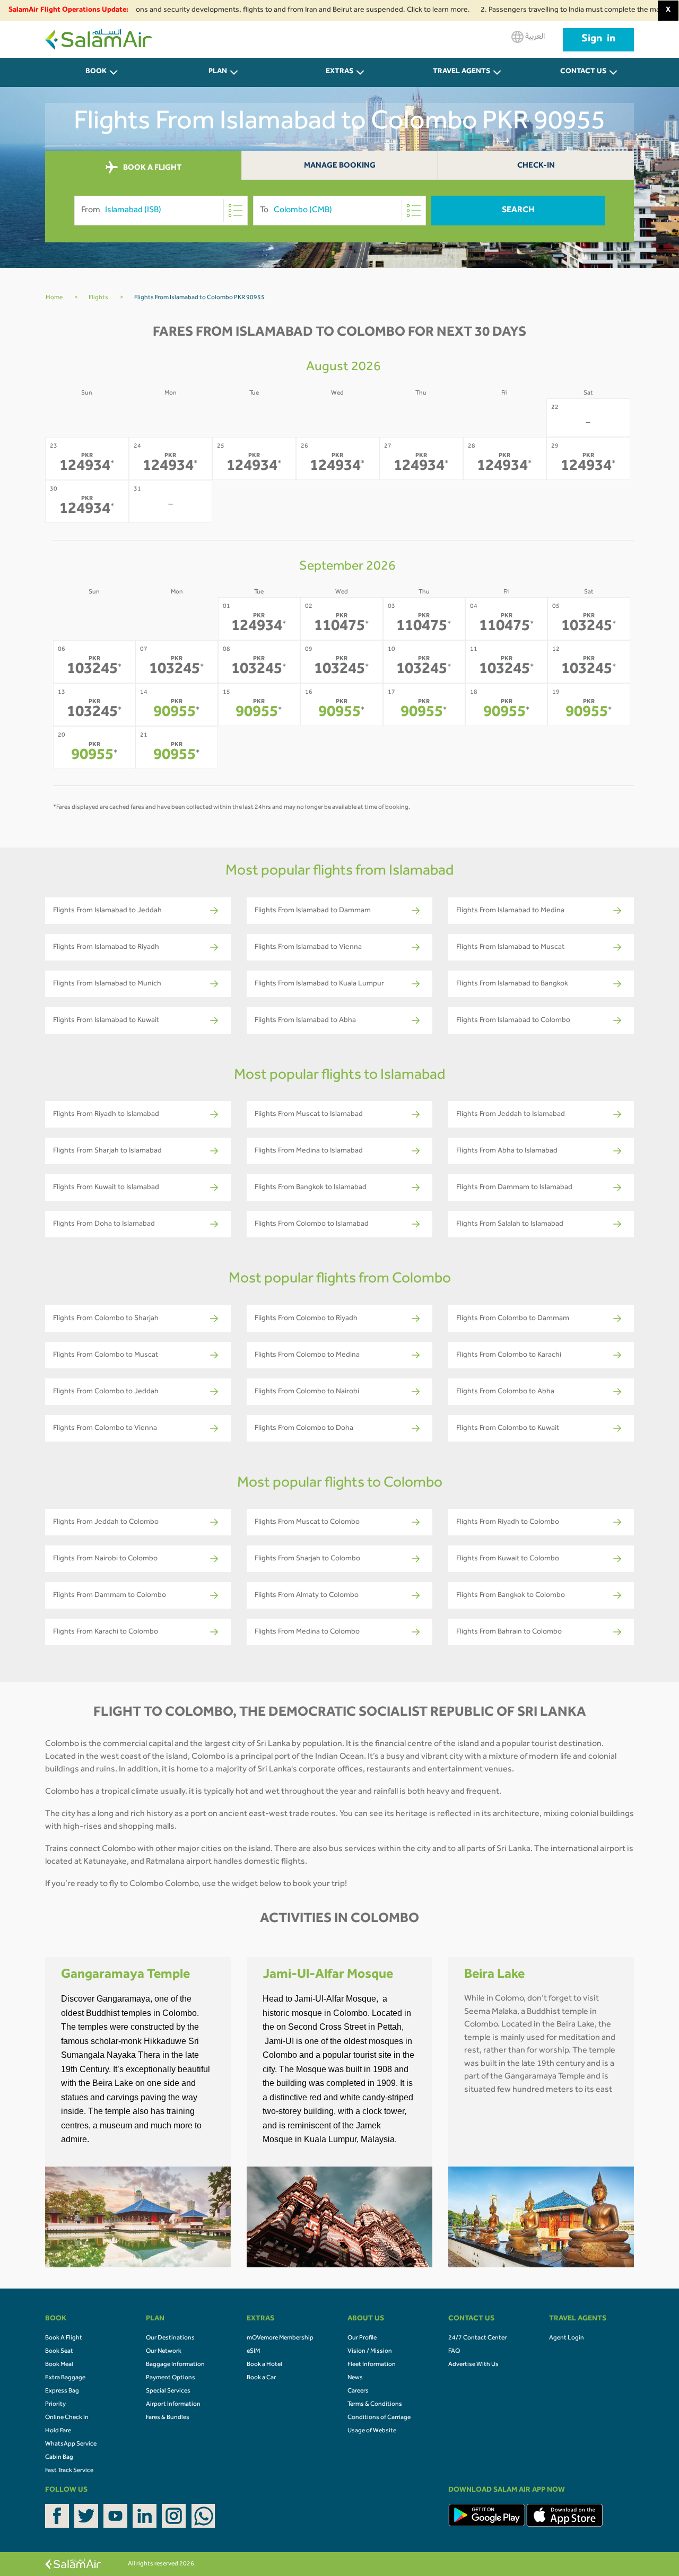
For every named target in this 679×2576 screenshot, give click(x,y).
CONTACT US (583, 72)
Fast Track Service (69, 2471)
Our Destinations (170, 2338)
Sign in (598, 40)
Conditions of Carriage (379, 2418)
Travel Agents (462, 72)
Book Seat (59, 2352)
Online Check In (67, 2418)
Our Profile (362, 2338)
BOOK (96, 72)
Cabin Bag (59, 2458)
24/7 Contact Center (477, 2338)
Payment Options (171, 2378)
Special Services (168, 2391)
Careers (358, 2391)
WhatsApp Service (71, 2444)
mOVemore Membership (280, 2338)
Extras (339, 72)
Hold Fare (58, 2431)
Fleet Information (372, 2365)
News (355, 2378)
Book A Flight (64, 2338)
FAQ (454, 2352)
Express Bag (62, 2391)
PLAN (218, 72)
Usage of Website (372, 2431)
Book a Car (261, 2378)
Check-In (536, 166)
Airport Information (173, 2405)
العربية (534, 37)
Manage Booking (340, 166)
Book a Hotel (264, 2365)
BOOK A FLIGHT (151, 168)
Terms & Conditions (375, 2405)
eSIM (253, 2352)
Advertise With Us (473, 2365)
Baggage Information (175, 2365)
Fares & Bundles (168, 2418)
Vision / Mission (370, 2352)
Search (518, 211)
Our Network (164, 2352)
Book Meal (59, 2365)
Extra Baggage (65, 2378)
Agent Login (567, 2338)
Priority (55, 2405)
